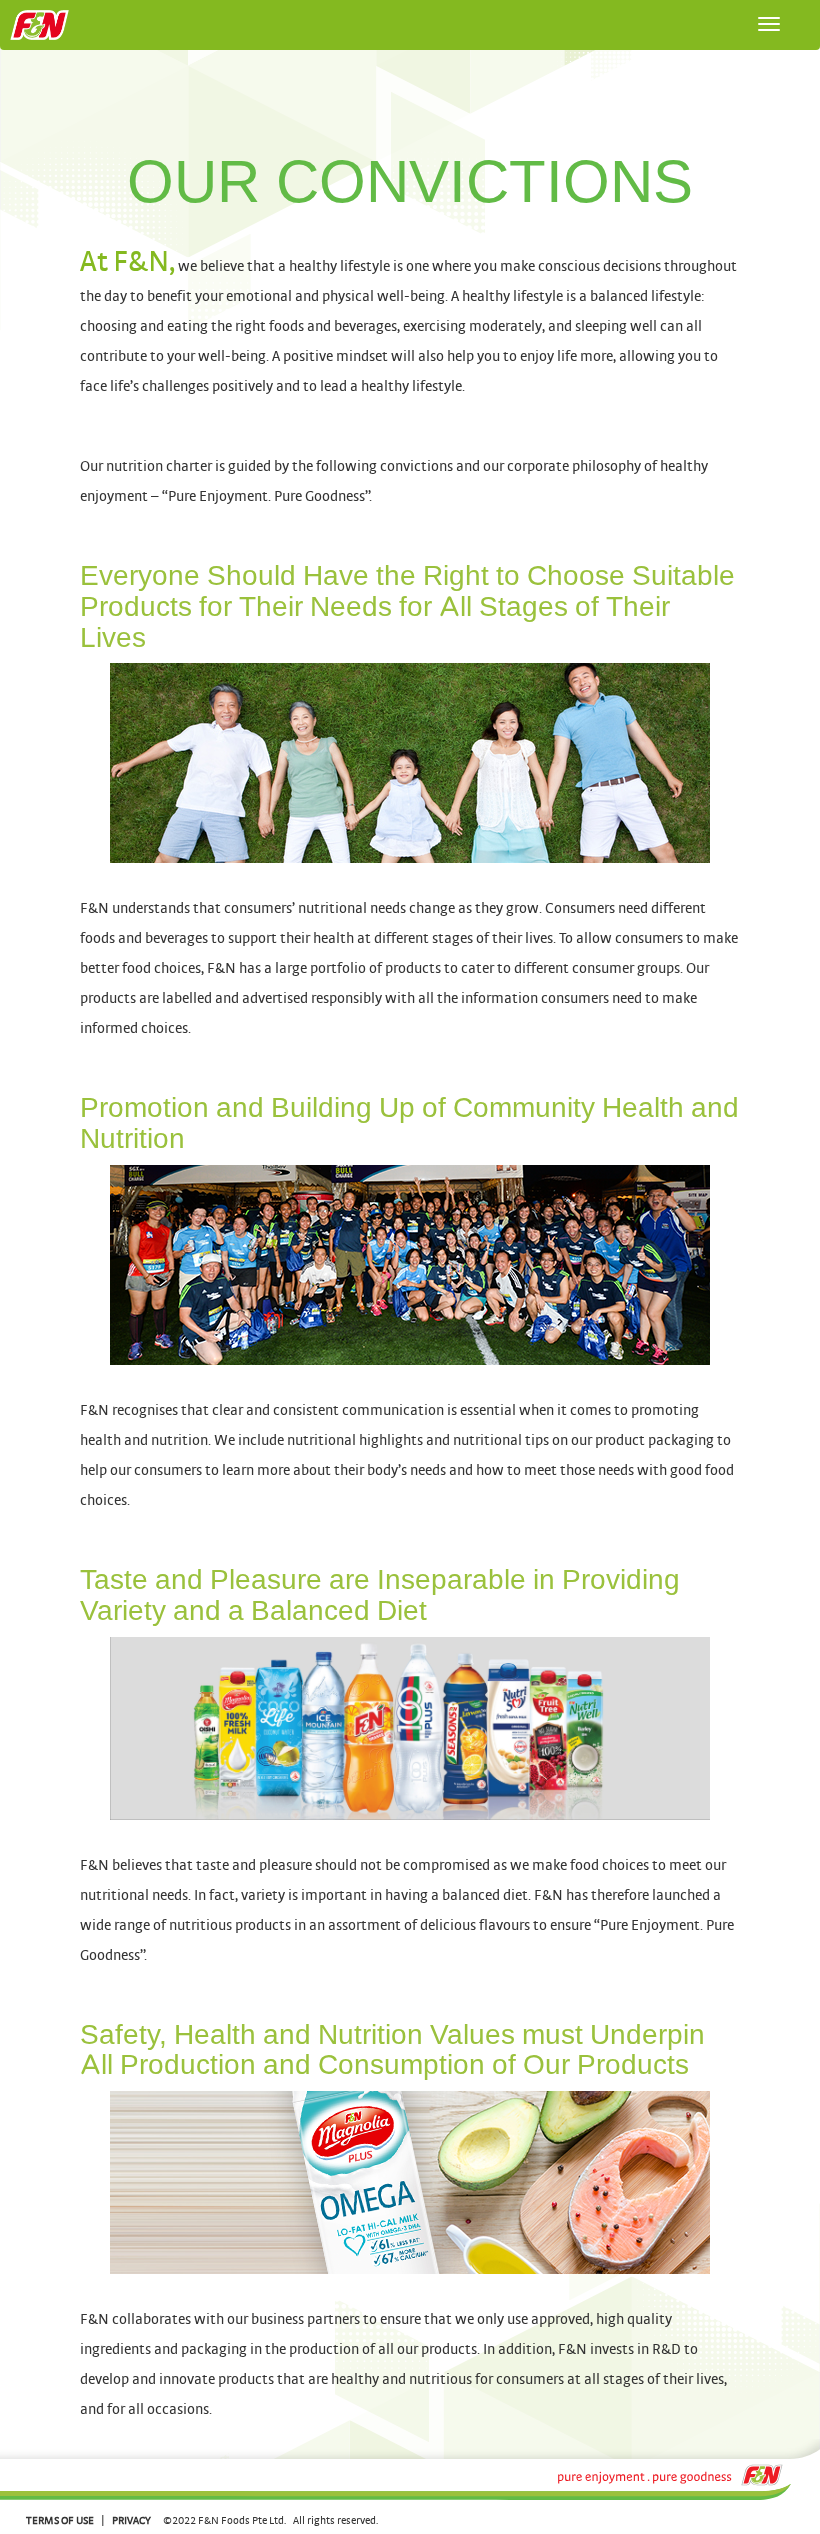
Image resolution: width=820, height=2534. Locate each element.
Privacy (131, 2520)
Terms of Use (60, 2520)
